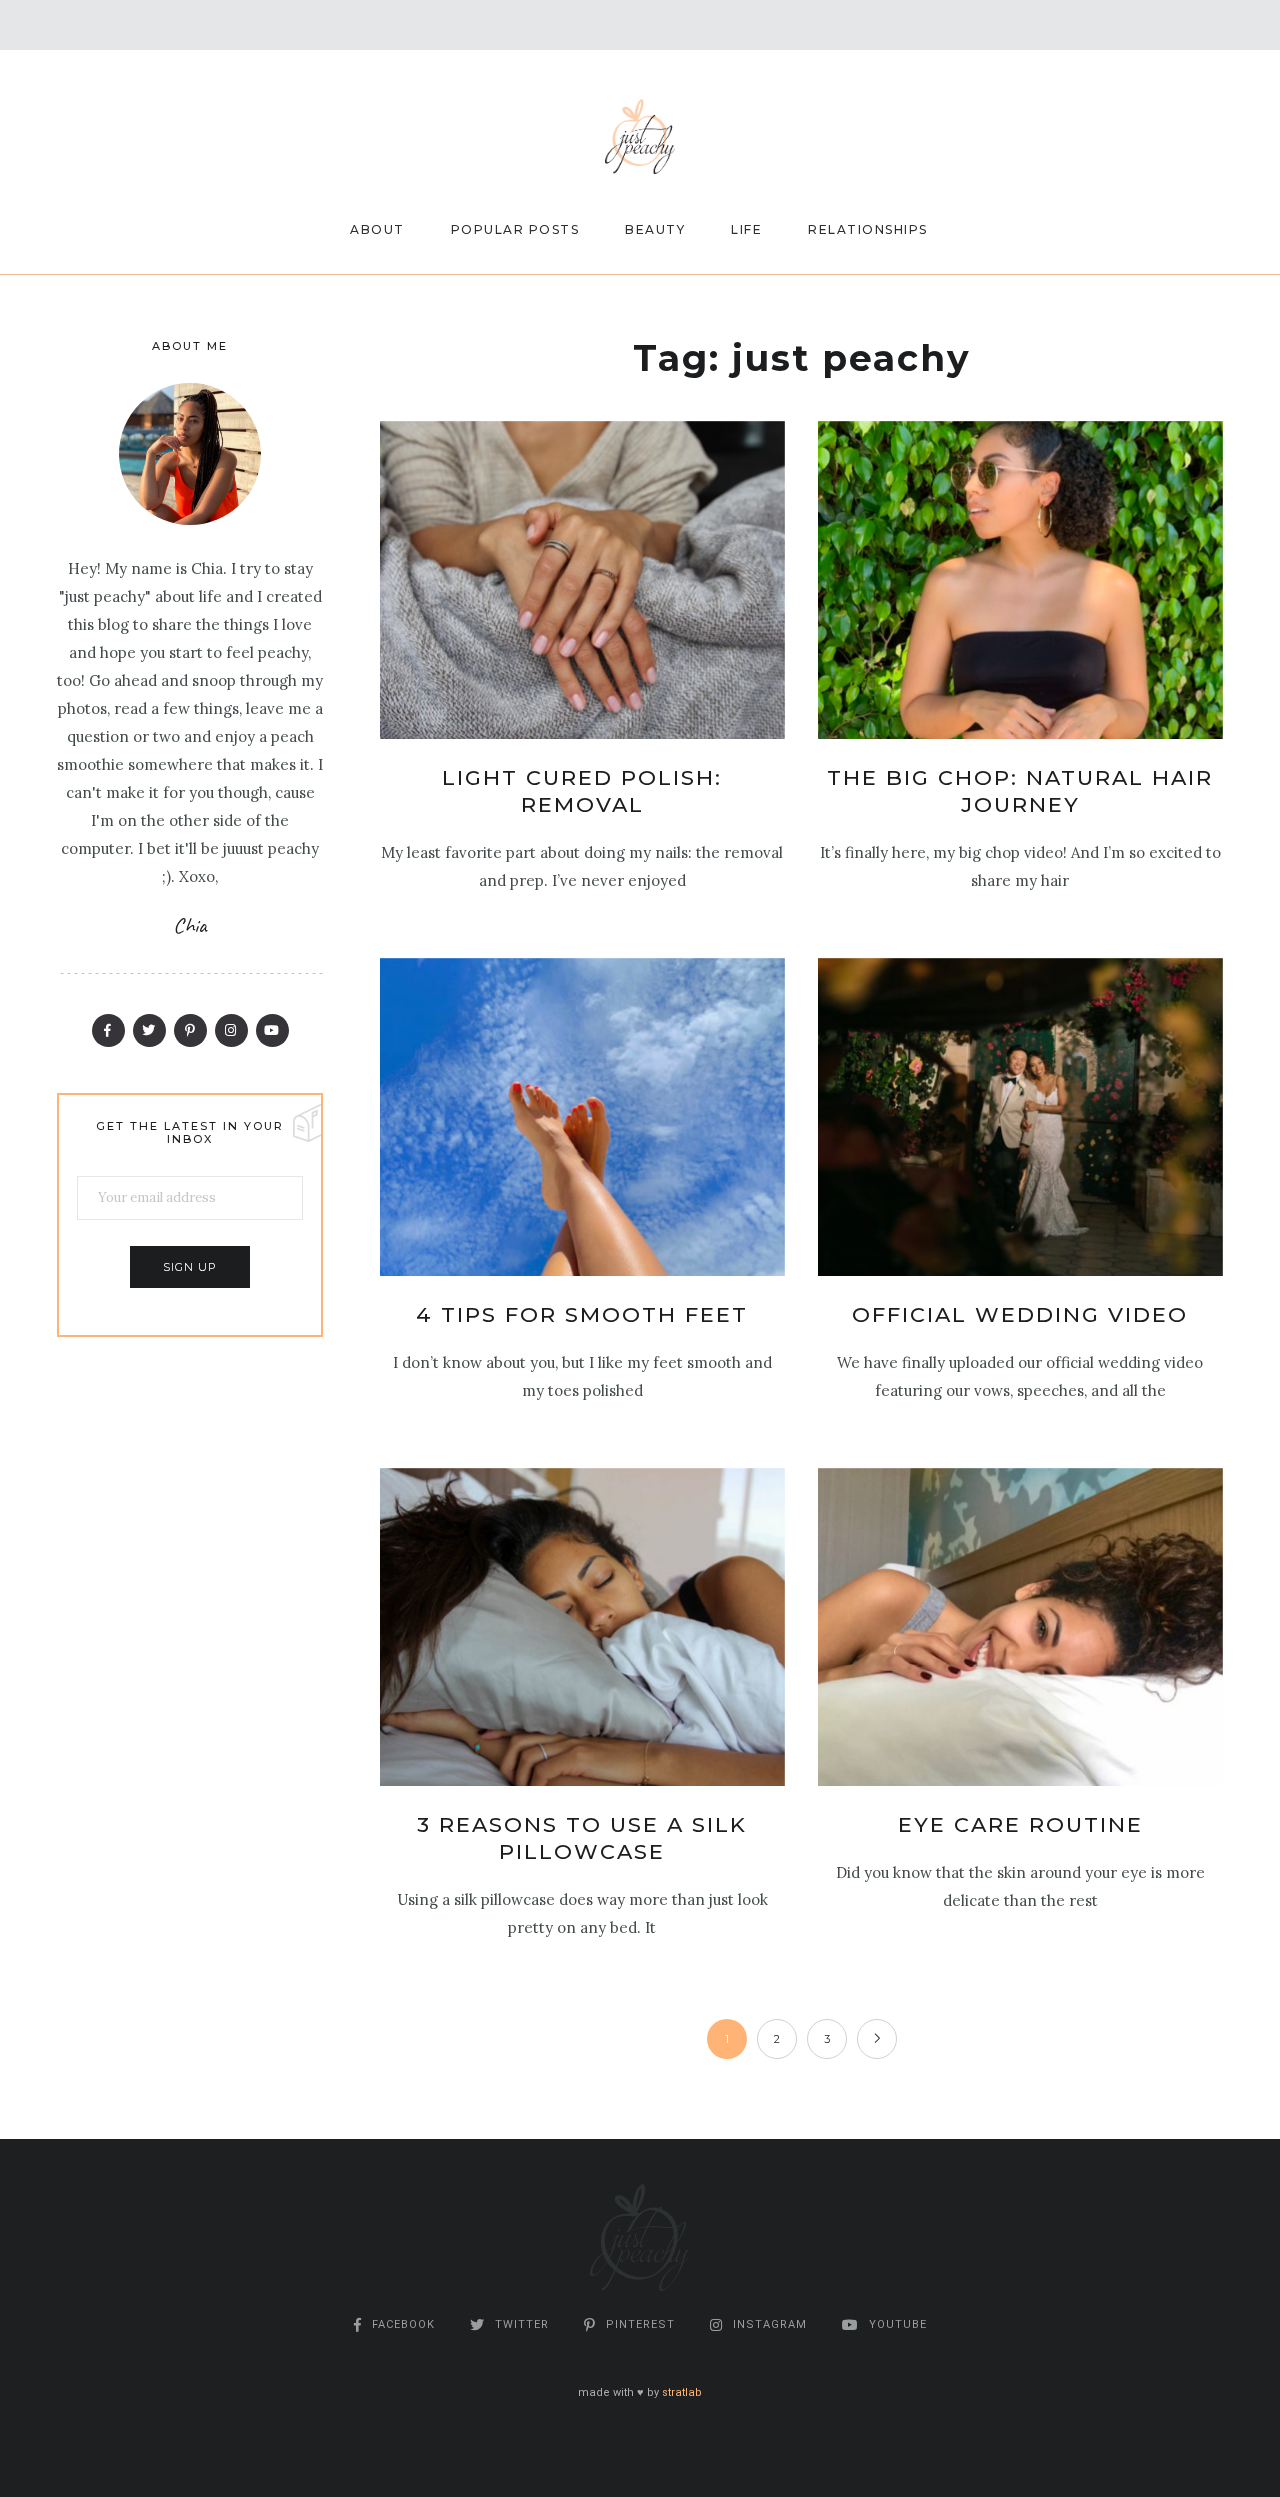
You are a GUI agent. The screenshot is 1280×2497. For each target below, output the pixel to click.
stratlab (682, 2392)
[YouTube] (272, 1030)
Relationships (868, 229)
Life (746, 229)
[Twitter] (149, 1030)
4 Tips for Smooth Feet (582, 1314)
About (377, 229)
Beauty (655, 229)
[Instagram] (231, 1030)
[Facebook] (108, 1030)
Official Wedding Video (1020, 1314)
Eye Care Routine (1020, 1824)
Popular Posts (515, 229)
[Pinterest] (190, 1030)
